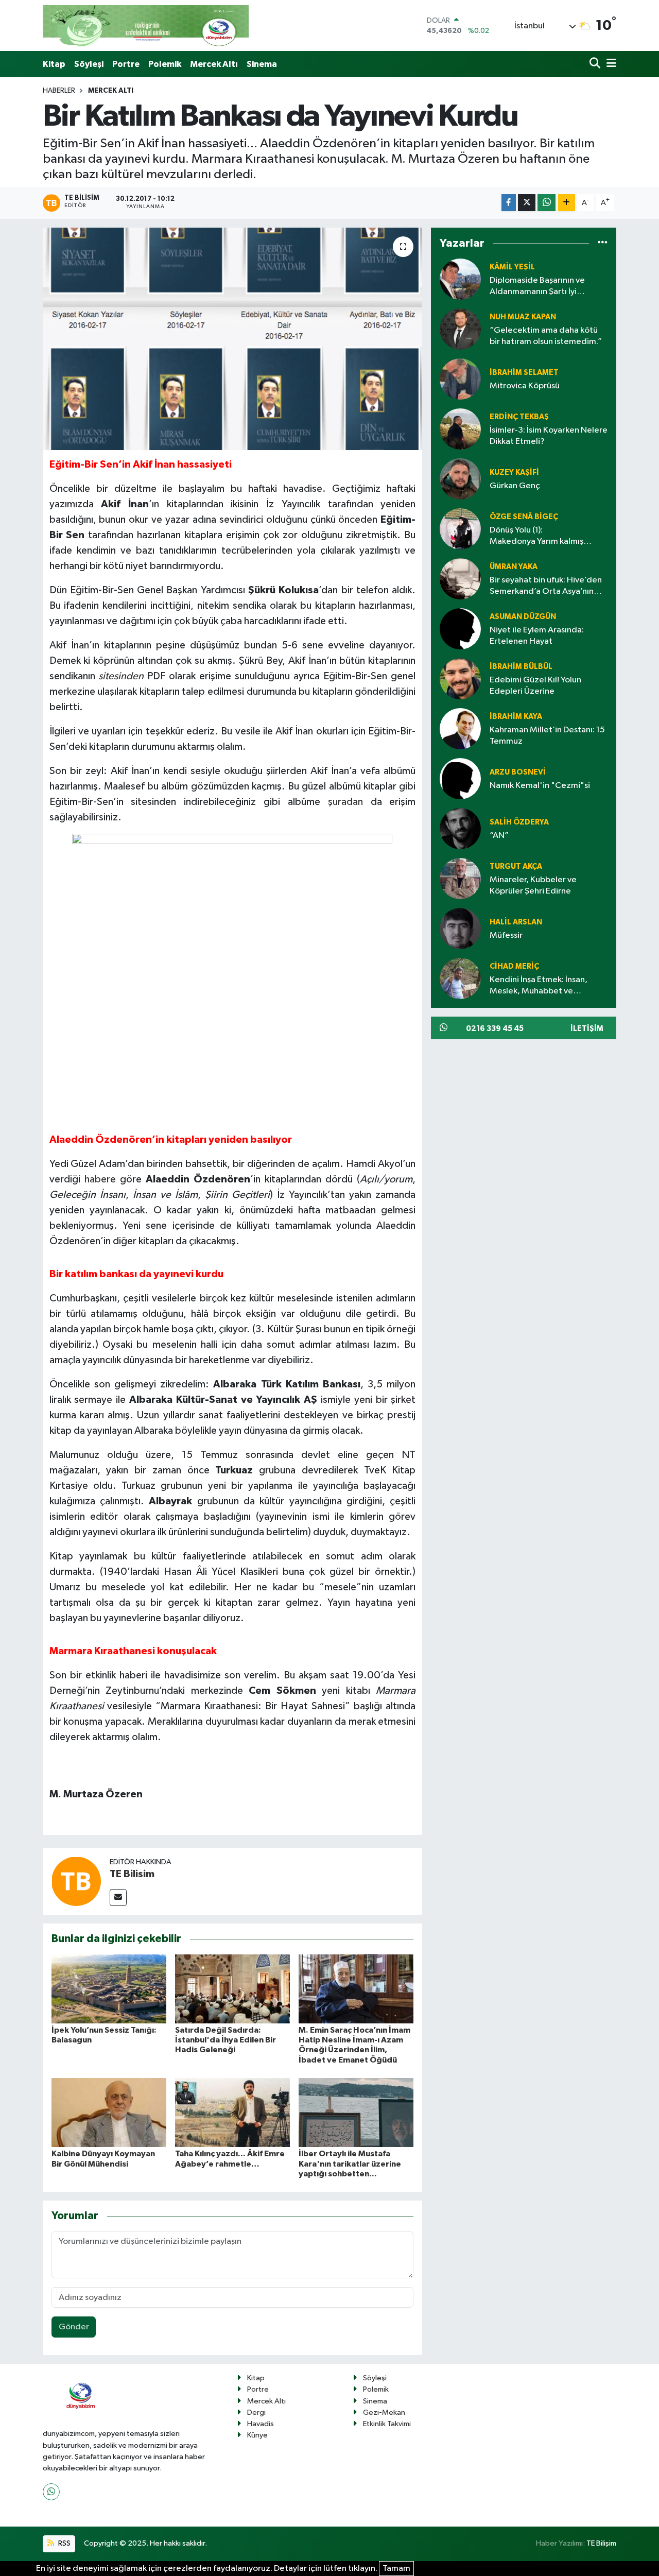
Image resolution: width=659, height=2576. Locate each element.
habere (100, 1179)
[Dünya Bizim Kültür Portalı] (146, 25)
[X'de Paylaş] (527, 203)
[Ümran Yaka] (460, 579)
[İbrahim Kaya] (460, 728)
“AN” (499, 836)
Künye (257, 2435)
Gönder (74, 2327)
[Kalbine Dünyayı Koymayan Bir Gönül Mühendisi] (109, 2112)
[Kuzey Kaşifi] (460, 479)
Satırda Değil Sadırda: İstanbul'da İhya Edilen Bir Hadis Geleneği (226, 2040)
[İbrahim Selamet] (460, 379)
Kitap (54, 64)
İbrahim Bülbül (521, 667)
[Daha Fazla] (567, 203)
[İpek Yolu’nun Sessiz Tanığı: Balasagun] (109, 1989)
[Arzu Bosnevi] (460, 778)
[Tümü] (603, 243)
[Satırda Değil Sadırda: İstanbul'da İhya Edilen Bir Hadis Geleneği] (232, 1989)
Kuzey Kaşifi (514, 473)
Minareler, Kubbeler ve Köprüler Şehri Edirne (533, 885)
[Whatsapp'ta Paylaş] (547, 203)
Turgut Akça (516, 866)
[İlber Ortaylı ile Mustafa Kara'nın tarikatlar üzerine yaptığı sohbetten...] (356, 2112)
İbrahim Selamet (524, 373)
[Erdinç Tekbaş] (460, 429)
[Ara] (596, 64)
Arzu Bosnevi (518, 772)
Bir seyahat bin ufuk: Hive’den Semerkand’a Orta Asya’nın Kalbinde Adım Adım (546, 586)
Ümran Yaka (514, 567)
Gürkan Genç (515, 486)
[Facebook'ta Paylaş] (509, 203)
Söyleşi (89, 64)
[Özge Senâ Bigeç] (460, 529)
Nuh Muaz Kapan (523, 317)
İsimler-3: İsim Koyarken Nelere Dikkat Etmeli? (549, 436)
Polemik (165, 64)
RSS (64, 2543)
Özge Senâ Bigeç (524, 517)
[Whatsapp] (51, 2492)
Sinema (262, 64)
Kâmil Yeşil (512, 267)
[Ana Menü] (610, 64)
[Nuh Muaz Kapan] (460, 329)
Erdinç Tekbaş (519, 417)
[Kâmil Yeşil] (460, 279)
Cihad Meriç (514, 966)
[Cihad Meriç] (460, 978)
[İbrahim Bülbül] (460, 679)
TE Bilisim (132, 1874)
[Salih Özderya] (460, 828)
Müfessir (506, 935)
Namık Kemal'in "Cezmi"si (540, 786)
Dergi (256, 2412)
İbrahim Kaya (516, 717)
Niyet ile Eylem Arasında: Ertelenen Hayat (537, 636)
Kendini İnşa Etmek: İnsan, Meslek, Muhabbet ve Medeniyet (539, 986)
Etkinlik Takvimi (387, 2424)
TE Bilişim (601, 2543)
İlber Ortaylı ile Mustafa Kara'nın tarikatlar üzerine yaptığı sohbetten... (350, 2163)
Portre (126, 64)
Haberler (59, 91)
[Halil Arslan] (460, 928)
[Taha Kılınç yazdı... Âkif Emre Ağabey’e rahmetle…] (232, 2112)
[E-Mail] (118, 1897)
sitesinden (121, 676)
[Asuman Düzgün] (460, 629)
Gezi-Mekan (384, 2412)
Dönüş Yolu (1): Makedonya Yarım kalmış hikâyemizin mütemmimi (536, 536)
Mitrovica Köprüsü (525, 386)
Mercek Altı (214, 64)
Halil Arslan (516, 922)
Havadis (261, 2424)
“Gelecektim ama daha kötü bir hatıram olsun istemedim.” (546, 336)
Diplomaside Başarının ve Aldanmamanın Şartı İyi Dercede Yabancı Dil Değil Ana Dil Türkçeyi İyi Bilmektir (548, 287)
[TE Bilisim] (76, 1881)
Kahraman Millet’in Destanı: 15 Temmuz (547, 735)
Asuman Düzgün (523, 617)
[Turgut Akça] (460, 878)
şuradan (345, 802)
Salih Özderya (519, 822)
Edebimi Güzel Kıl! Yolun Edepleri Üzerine (535, 685)
